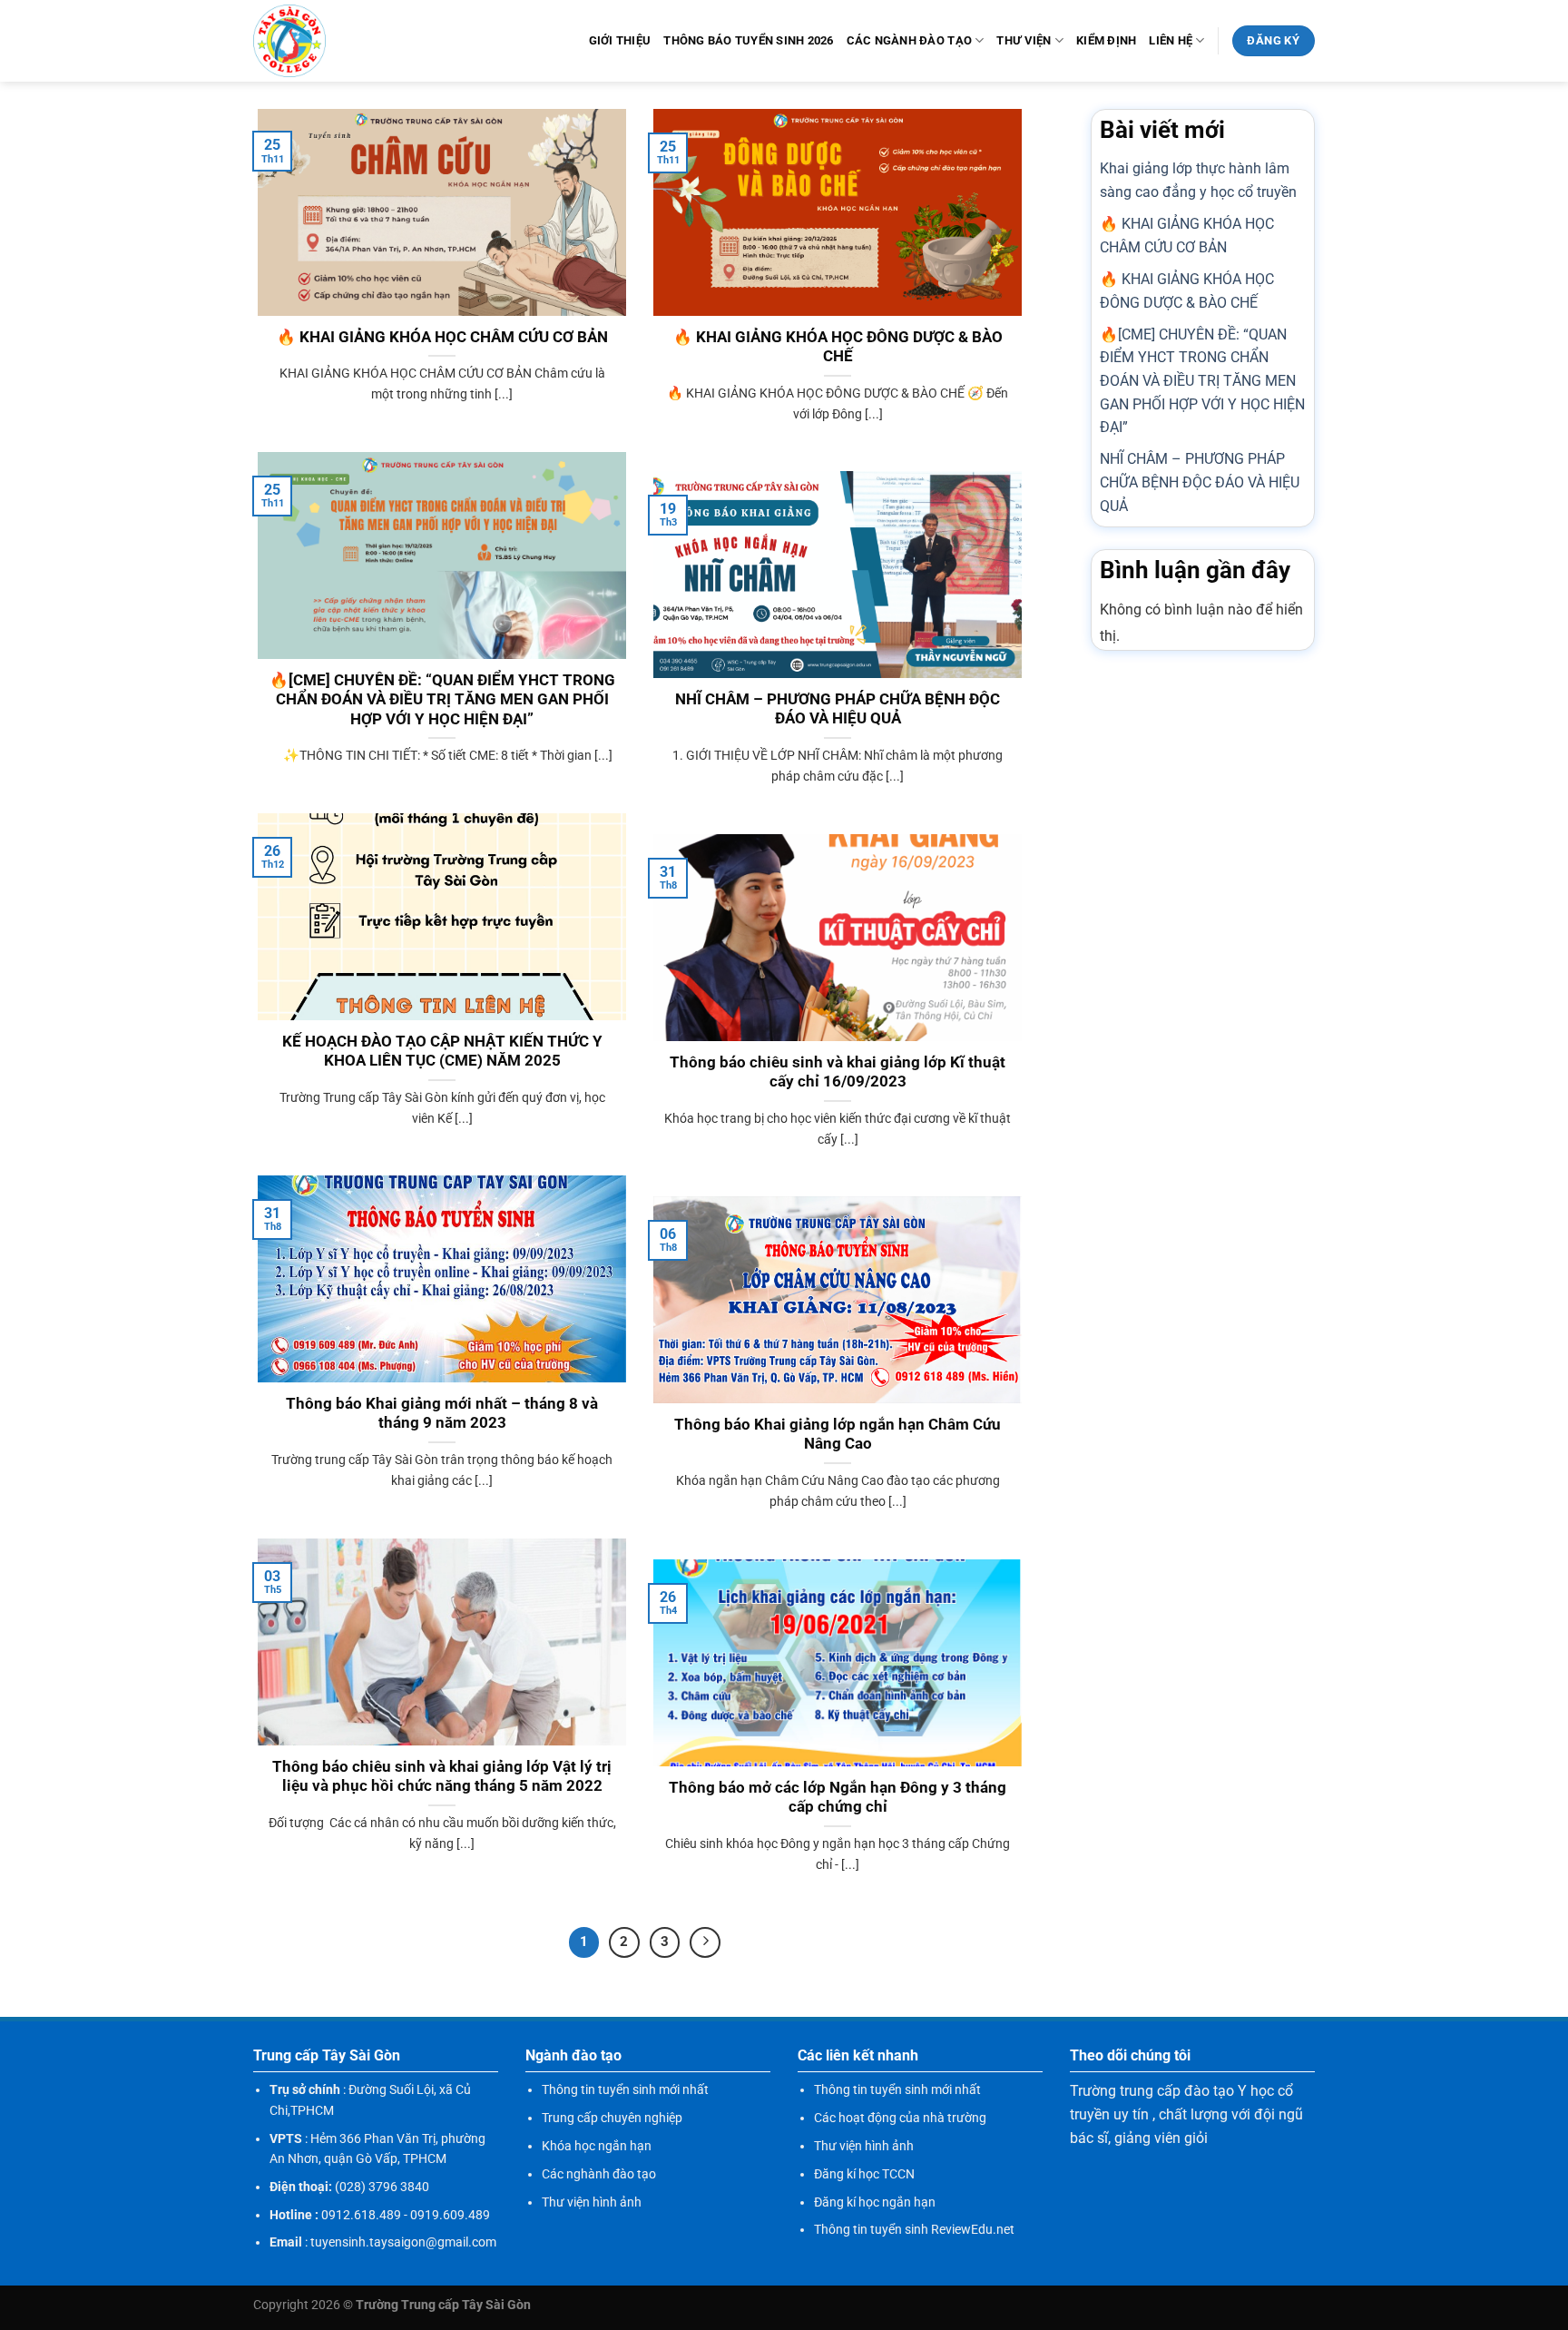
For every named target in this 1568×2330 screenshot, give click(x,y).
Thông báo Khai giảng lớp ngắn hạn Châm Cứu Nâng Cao (838, 1435)
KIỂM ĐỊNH (1106, 40)
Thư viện (1024, 40)
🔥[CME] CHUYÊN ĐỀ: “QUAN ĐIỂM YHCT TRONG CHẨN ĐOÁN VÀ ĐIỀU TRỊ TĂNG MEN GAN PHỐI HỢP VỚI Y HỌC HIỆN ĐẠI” (442, 700)
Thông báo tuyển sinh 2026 (748, 40)
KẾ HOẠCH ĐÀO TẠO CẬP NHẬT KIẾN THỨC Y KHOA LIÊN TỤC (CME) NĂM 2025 (442, 1052)
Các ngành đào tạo (909, 40)
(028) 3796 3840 (382, 2187)
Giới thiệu (620, 40)
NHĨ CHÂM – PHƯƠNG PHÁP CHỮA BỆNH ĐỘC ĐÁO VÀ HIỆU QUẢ (838, 709)
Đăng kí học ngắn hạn (875, 2202)
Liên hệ (1171, 40)
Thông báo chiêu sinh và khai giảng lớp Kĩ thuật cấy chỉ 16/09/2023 (838, 1072)
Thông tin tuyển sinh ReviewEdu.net (914, 2229)
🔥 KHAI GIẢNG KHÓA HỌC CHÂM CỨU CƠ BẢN (442, 337)
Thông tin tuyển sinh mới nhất (625, 2089)
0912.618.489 (361, 2215)
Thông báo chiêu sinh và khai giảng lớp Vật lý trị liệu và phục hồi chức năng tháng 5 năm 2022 (442, 1777)
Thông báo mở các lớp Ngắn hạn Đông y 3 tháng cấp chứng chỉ (838, 1798)
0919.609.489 (450, 2215)
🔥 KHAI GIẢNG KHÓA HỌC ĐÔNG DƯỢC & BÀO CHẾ (838, 347)
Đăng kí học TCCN (864, 2174)
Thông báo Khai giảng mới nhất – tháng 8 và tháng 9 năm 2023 (442, 1414)
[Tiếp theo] (705, 1942)
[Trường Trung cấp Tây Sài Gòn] (289, 41)
